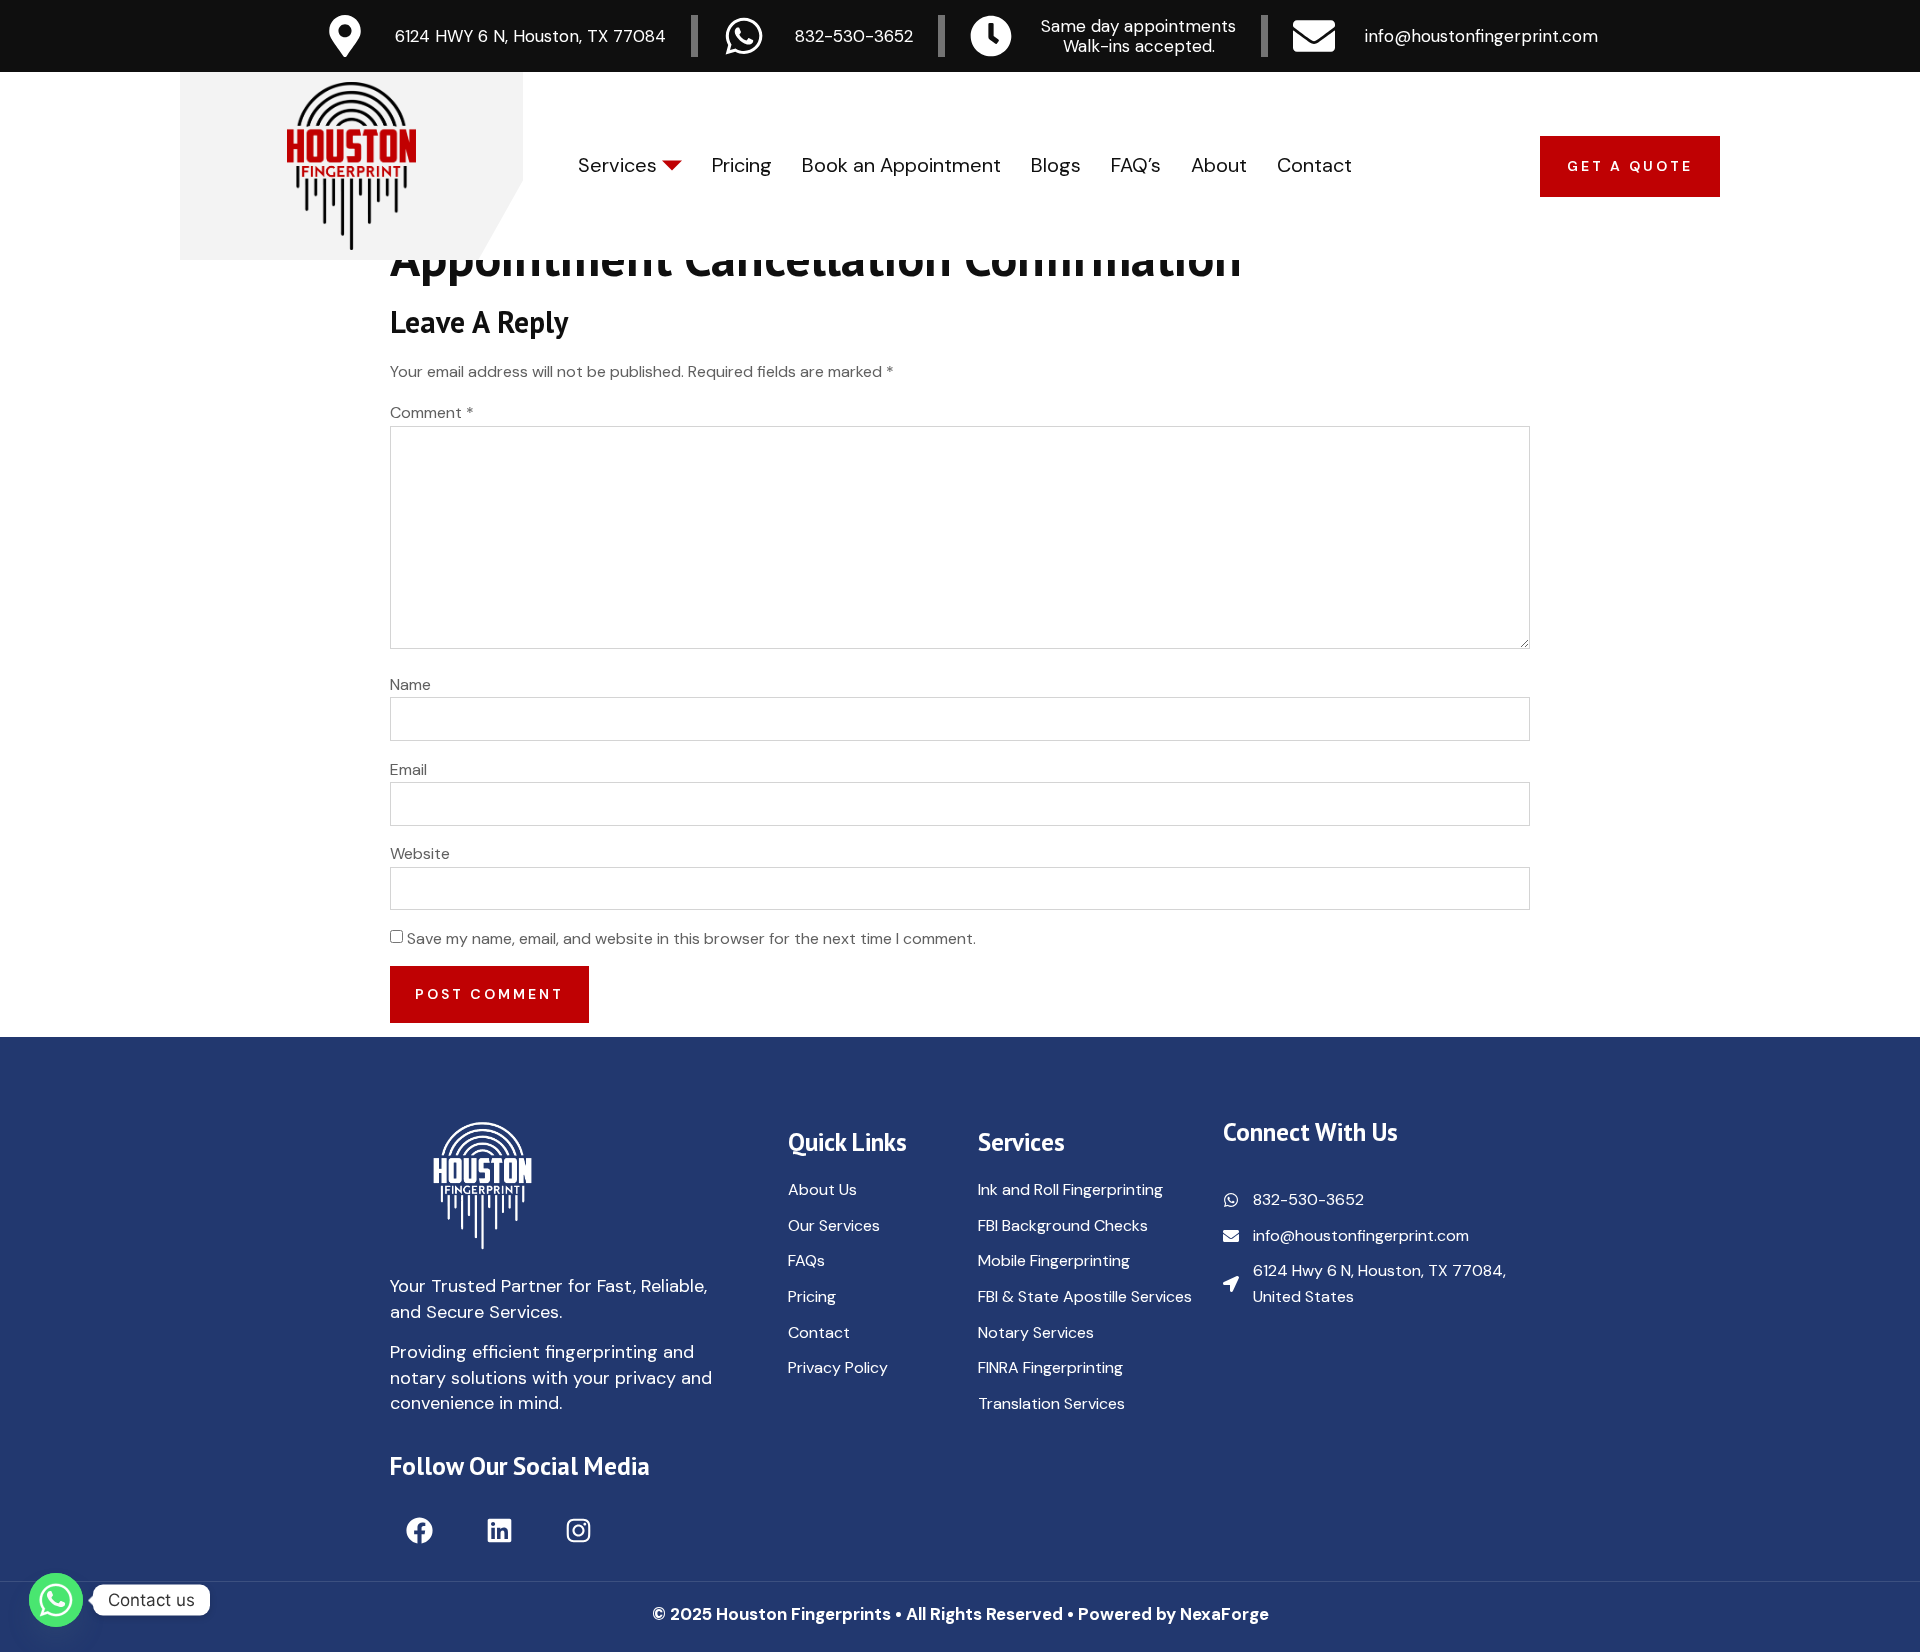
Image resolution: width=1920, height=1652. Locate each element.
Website (420, 853)
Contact (1314, 165)
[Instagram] (578, 1530)
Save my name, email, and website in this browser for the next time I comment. (691, 938)
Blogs (1056, 165)
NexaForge (1224, 1614)
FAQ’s (1136, 165)
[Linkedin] (498, 1530)
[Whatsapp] (56, 1600)
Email (408, 769)
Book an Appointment (901, 165)
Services (617, 165)
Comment (432, 412)
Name (410, 684)
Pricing (742, 165)
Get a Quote (1630, 166)
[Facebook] (419, 1530)
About (1219, 165)
